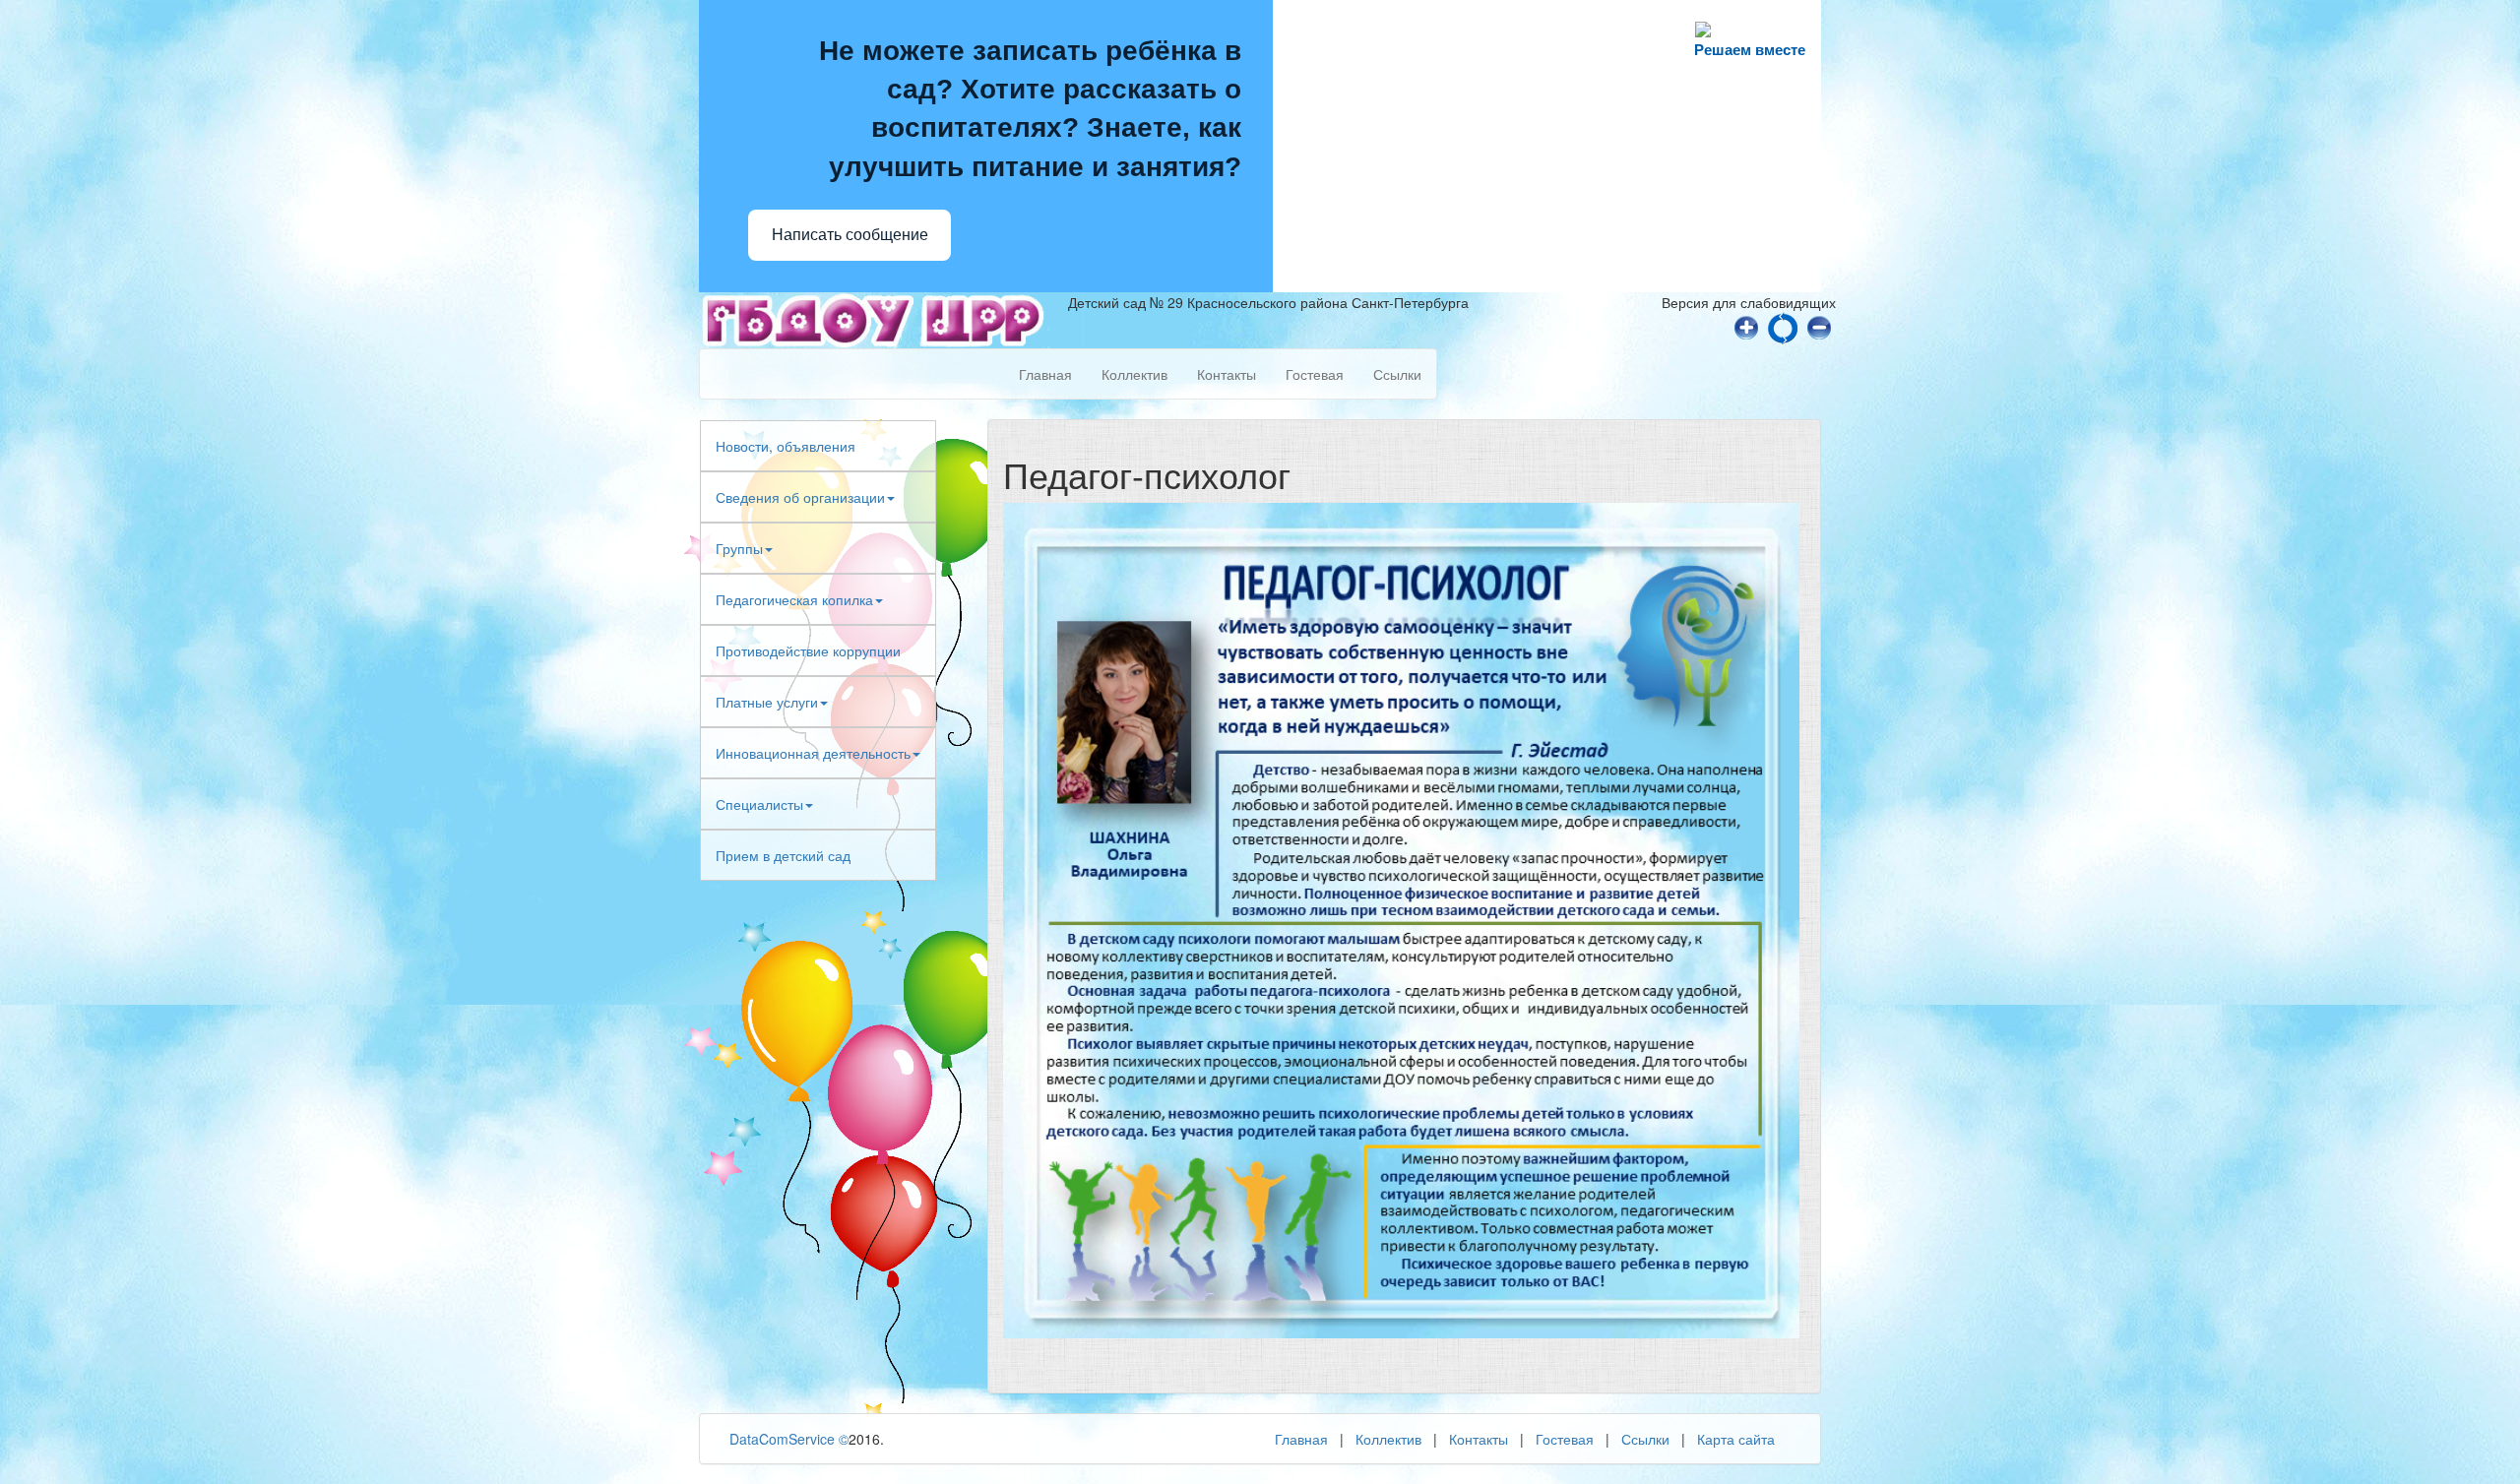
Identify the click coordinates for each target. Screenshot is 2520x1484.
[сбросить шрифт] (1783, 326)
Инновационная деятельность (813, 753)
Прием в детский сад (783, 855)
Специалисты (759, 804)
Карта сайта (1736, 1439)
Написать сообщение (850, 235)
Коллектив (1134, 374)
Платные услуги (767, 702)
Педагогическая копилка (794, 599)
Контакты (1227, 374)
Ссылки (1397, 374)
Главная (1045, 374)
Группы (739, 548)
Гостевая (1315, 374)
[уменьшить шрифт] (1819, 326)
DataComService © (789, 1439)
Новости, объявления (786, 446)
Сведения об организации (800, 497)
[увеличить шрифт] (1746, 326)
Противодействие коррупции (808, 650)
